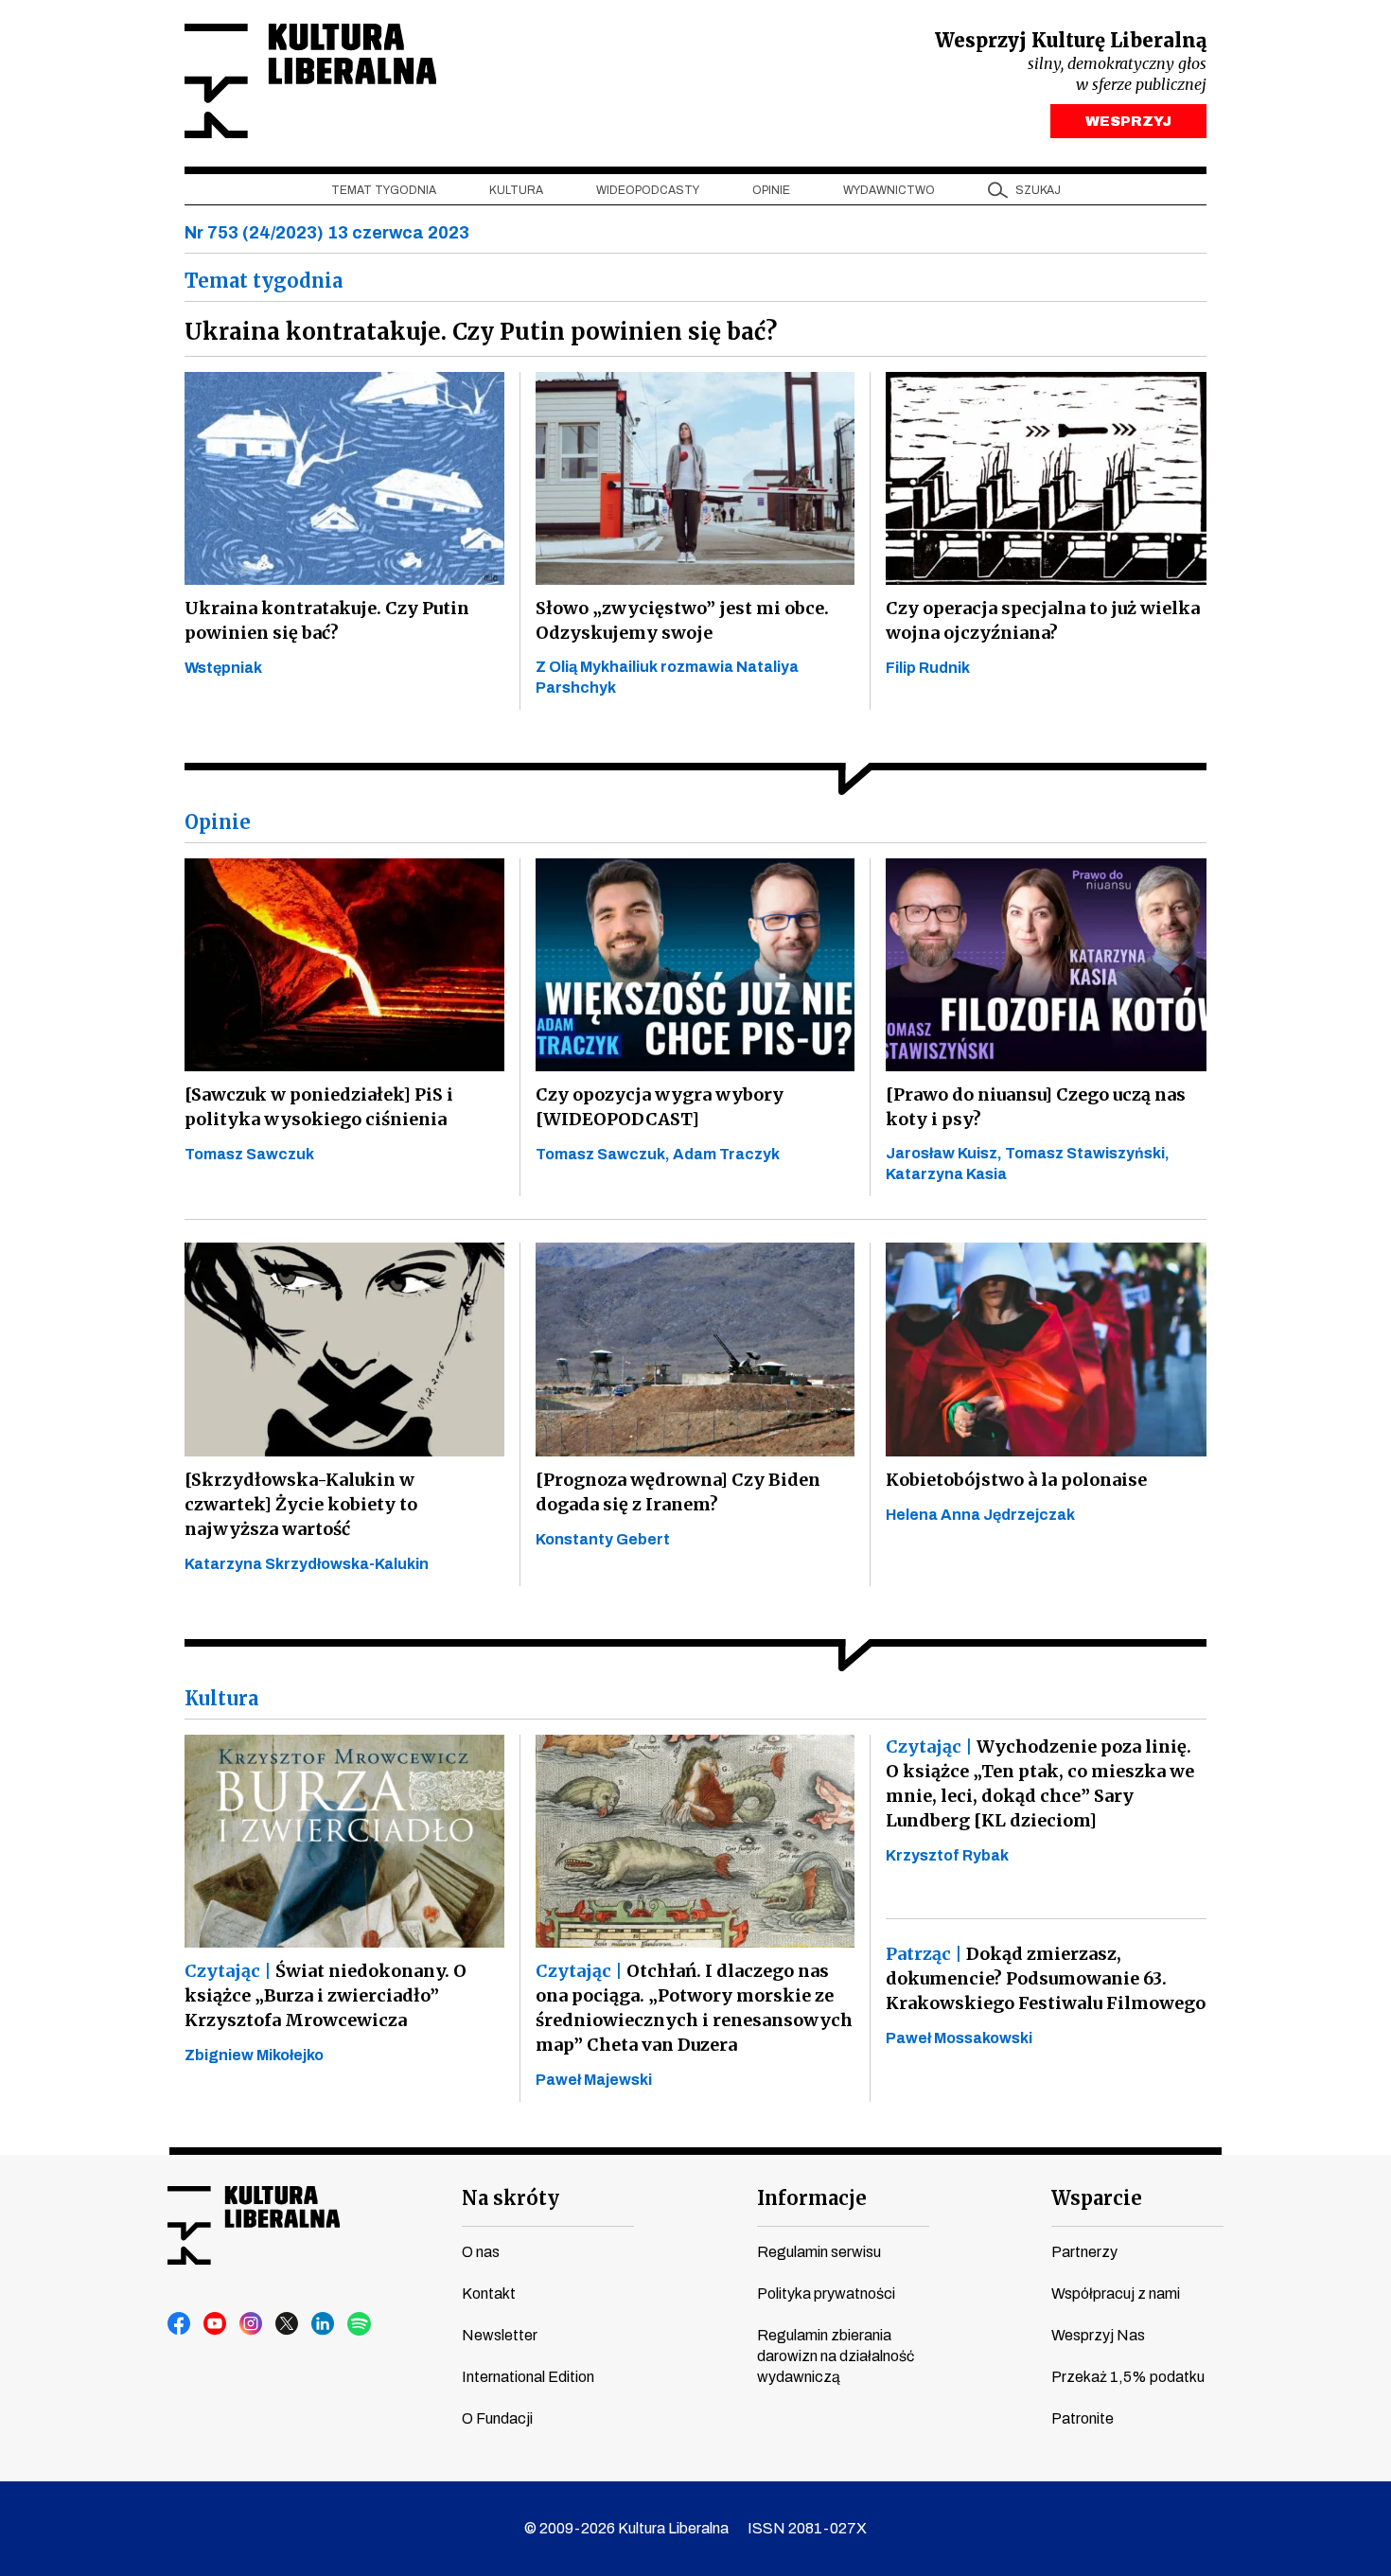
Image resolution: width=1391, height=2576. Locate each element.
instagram (252, 2324)
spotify (360, 2324)
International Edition (528, 2377)
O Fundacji (497, 2418)
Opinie (771, 190)
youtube (216, 2324)
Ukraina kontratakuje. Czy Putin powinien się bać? (327, 620)
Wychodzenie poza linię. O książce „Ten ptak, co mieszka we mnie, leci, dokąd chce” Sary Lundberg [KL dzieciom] (1040, 1783)
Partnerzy (1084, 2252)
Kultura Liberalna (310, 81)
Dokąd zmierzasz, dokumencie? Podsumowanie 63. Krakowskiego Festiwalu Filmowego (1046, 1978)
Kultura (516, 190)
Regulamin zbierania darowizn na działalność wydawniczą (836, 2356)
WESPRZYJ (1128, 121)
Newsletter (500, 2335)
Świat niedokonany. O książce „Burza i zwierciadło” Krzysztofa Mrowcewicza (326, 1995)
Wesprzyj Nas (1098, 2335)
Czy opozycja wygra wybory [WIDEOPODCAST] (660, 1107)
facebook (180, 2324)
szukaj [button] (1038, 190)
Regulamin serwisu (819, 2252)
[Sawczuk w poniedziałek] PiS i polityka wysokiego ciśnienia (319, 1107)
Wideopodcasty (648, 190)
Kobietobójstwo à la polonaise (1016, 1480)
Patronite (1083, 2418)
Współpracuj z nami (1116, 2294)
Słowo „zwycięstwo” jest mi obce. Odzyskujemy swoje (682, 620)
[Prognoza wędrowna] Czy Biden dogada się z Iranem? (678, 1492)
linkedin (324, 2324)
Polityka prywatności (826, 2294)
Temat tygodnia (384, 190)
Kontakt (489, 2294)
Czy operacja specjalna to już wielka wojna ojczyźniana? (1043, 620)
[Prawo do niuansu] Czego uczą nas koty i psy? (1036, 1107)
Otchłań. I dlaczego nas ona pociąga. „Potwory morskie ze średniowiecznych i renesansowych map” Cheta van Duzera (694, 2008)
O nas (481, 2252)
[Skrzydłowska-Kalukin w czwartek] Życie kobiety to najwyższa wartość (301, 1504)
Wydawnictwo (889, 190)
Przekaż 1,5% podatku (1128, 2377)
